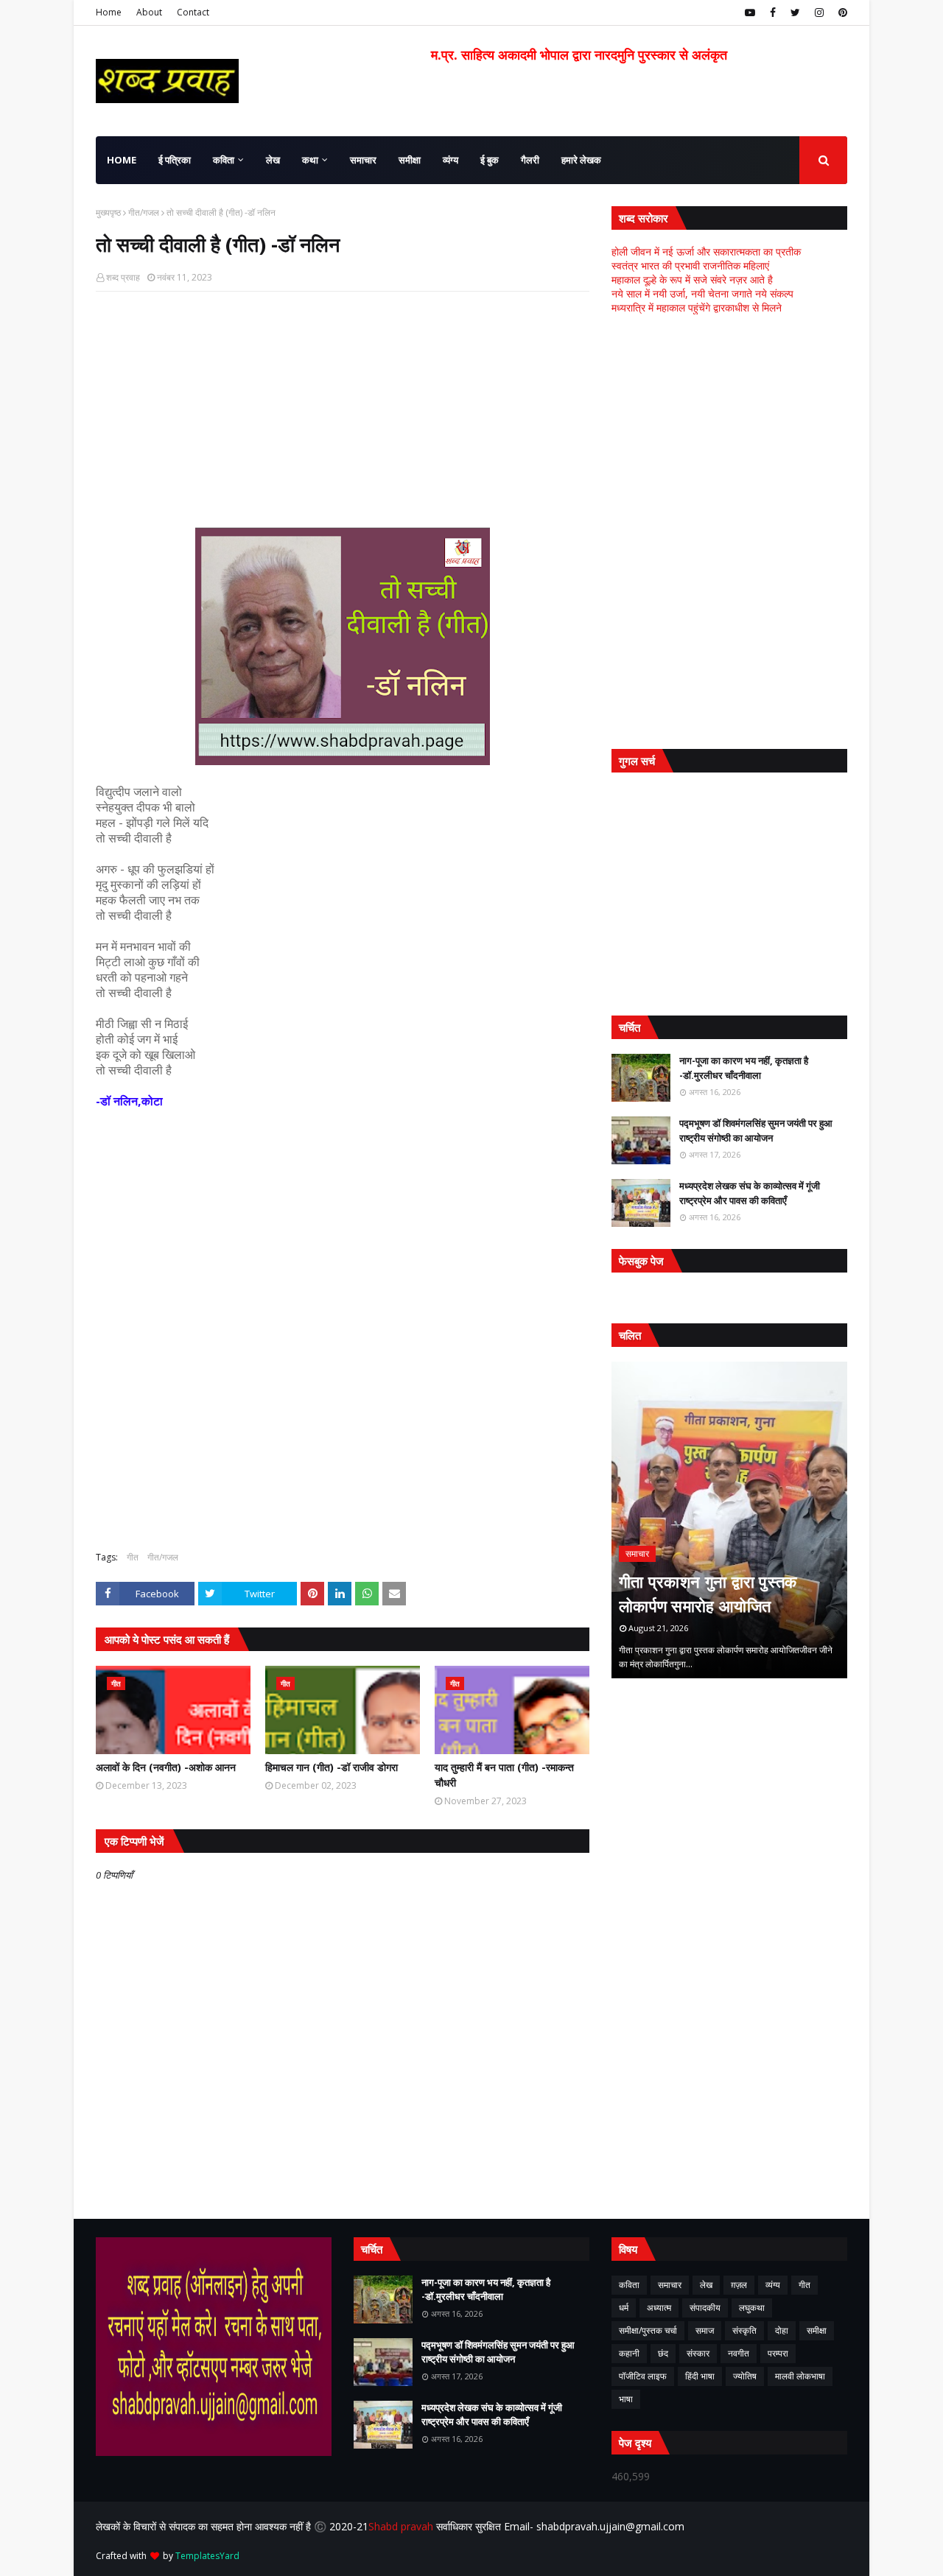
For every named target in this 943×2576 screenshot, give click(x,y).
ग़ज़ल (739, 2285)
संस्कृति (744, 2330)
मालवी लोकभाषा (800, 2376)
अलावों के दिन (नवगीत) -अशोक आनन (166, 1767)
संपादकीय (705, 2308)
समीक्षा (817, 2330)
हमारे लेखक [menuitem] (581, 160)
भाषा (626, 2399)
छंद (663, 2353)
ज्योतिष (745, 2376)
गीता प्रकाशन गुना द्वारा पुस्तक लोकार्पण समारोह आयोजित (708, 1593)
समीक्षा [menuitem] (410, 160)
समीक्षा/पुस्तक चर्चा (648, 2330)
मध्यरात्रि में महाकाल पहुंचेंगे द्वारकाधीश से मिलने (697, 307)
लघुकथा (752, 2308)
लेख (706, 2285)
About (149, 12)
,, (729, 1520)
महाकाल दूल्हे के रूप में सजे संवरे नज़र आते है (692, 279)
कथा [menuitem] (310, 160)
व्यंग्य (773, 2285)
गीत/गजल (144, 212)
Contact (193, 12)
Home (109, 12)
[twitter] (795, 13)
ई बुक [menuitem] (490, 160)
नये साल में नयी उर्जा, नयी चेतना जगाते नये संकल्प (702, 293)
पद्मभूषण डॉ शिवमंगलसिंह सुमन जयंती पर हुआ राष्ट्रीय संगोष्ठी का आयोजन (756, 1130)
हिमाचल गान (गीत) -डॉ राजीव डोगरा (332, 1767)
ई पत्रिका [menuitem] (175, 160)
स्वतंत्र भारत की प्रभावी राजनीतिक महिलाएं (690, 265)
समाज (705, 2330)
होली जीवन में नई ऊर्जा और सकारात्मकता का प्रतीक (706, 251)
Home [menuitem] (122, 160)
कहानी (629, 2353)
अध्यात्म (659, 2308)
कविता (629, 2285)
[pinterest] (841, 13)
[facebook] (773, 13)
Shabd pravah (402, 2526)
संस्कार (698, 2353)
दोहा (782, 2330)
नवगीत (739, 2353)
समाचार (670, 2285)
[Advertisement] (343, 409)
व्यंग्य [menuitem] (451, 160)
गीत (133, 1557)
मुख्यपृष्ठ (108, 212)
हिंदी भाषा (700, 2376)
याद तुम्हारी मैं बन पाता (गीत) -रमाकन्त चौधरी (504, 1775)
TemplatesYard (207, 2556)
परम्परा (778, 2353)
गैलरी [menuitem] (530, 160)
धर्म (624, 2308)
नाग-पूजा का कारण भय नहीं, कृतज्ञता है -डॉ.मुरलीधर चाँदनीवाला (744, 1068)
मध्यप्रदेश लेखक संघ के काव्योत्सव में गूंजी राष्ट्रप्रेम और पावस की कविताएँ (750, 1193)
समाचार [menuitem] (363, 160)
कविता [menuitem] (224, 160)
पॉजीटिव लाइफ (643, 2376)
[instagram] (819, 13)
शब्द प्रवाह (123, 277)
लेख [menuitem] (273, 160)
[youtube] (750, 13)
